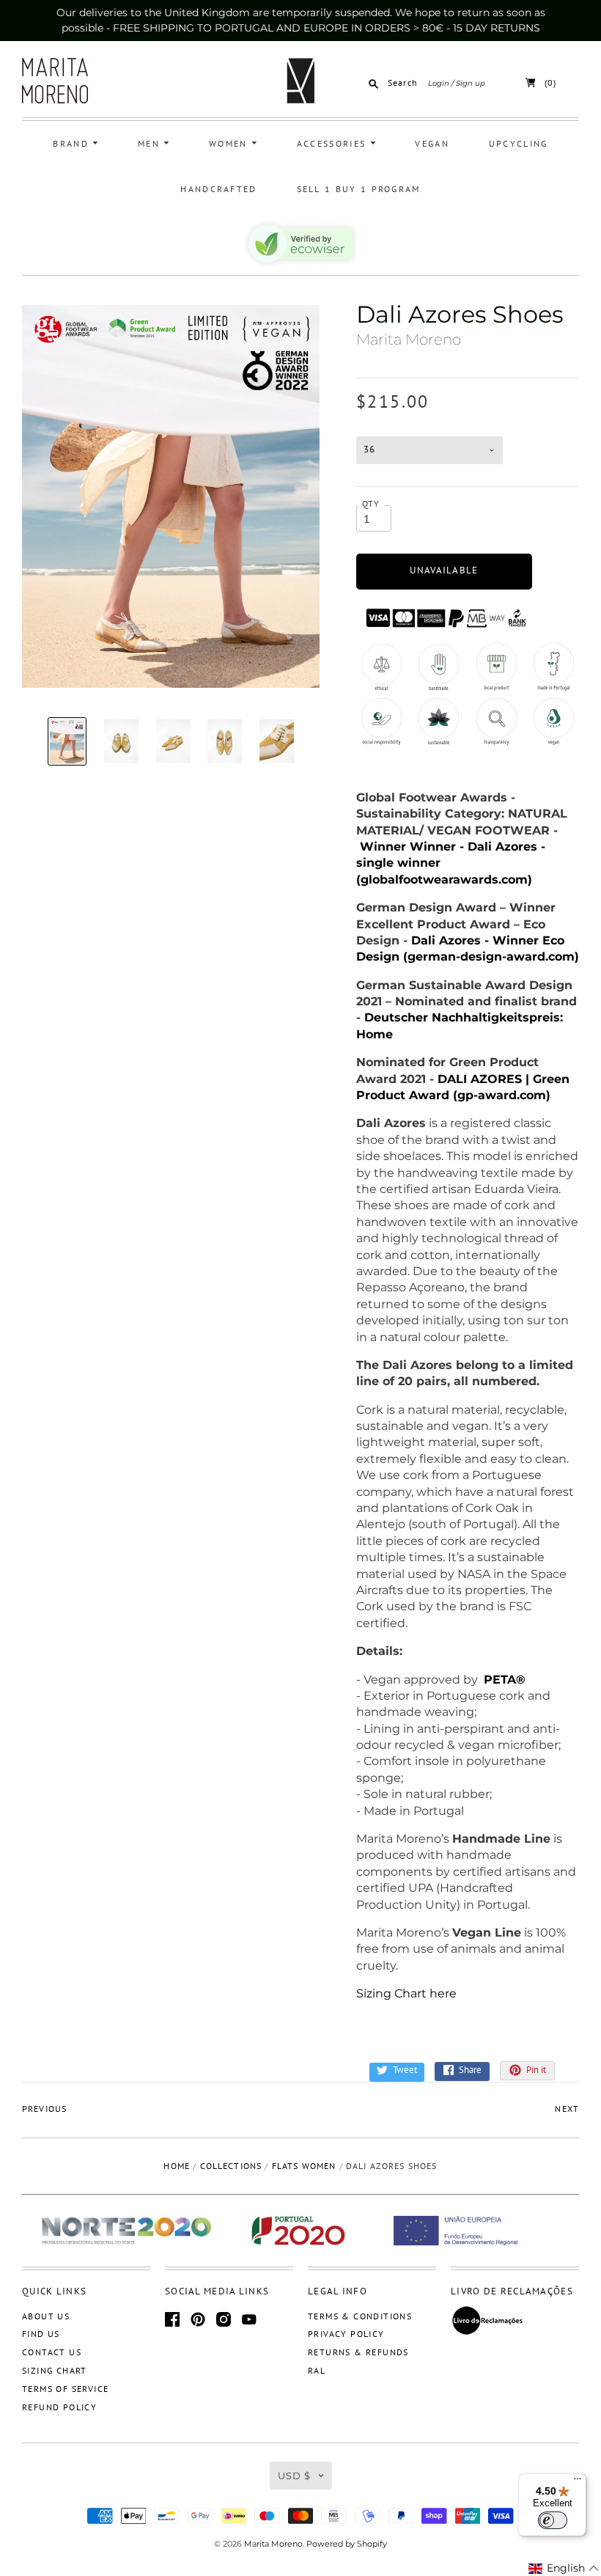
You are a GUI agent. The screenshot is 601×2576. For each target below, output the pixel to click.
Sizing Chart (55, 2370)
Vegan (432, 143)
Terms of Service (65, 2389)
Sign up (471, 83)
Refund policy (59, 2407)
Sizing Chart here (406, 1993)
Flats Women (304, 2166)
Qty (371, 503)
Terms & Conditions (360, 2316)
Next (567, 2109)
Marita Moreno (409, 340)
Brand (73, 143)
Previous (44, 2109)
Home (177, 2166)
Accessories (333, 143)
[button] (564, 2569)
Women (230, 143)
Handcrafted (218, 189)
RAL (317, 2370)
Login (439, 83)
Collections (231, 2166)
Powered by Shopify (347, 2544)
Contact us (52, 2352)
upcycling (519, 143)
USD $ (294, 2476)
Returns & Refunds (358, 2352)
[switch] (553, 2520)
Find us (41, 2334)
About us (46, 2316)
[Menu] (578, 2482)
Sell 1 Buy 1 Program (359, 189)
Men (151, 143)
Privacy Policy (346, 2334)
